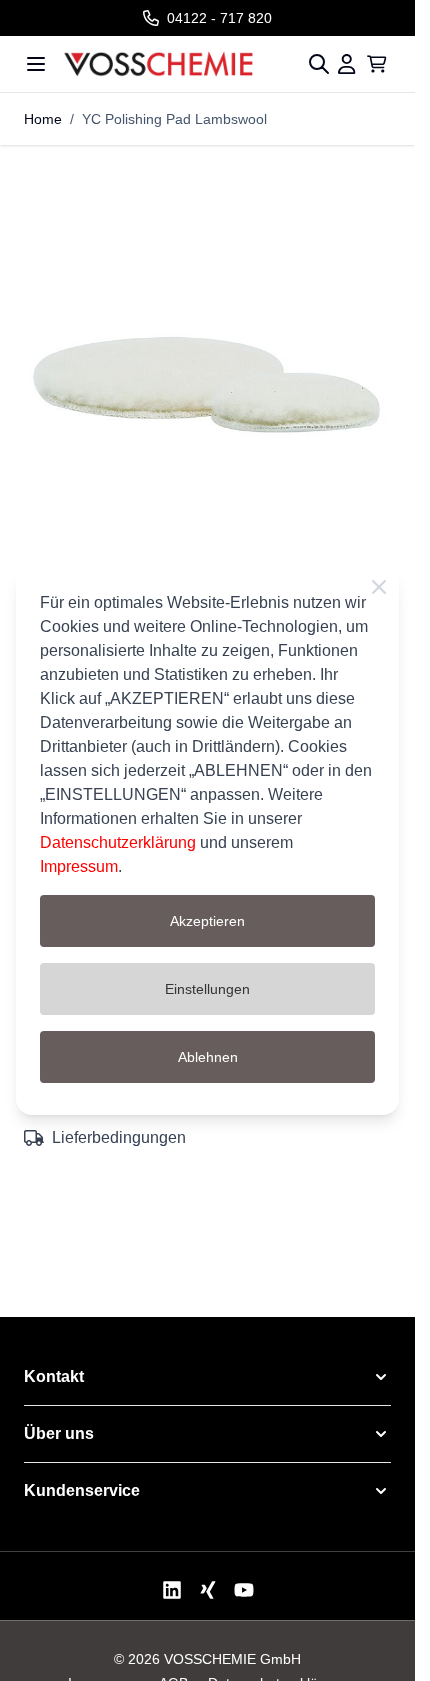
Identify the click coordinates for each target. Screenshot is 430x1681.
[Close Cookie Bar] (379, 587)
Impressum (79, 866)
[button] (207, 1377)
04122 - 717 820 (219, 18)
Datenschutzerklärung (118, 842)
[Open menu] (36, 64)
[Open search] (319, 64)
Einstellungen (207, 989)
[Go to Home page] (177, 64)
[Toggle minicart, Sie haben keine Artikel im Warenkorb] (377, 64)
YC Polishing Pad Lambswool (174, 119)
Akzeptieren (207, 921)
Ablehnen (208, 1057)
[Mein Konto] (347, 64)
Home (43, 119)
